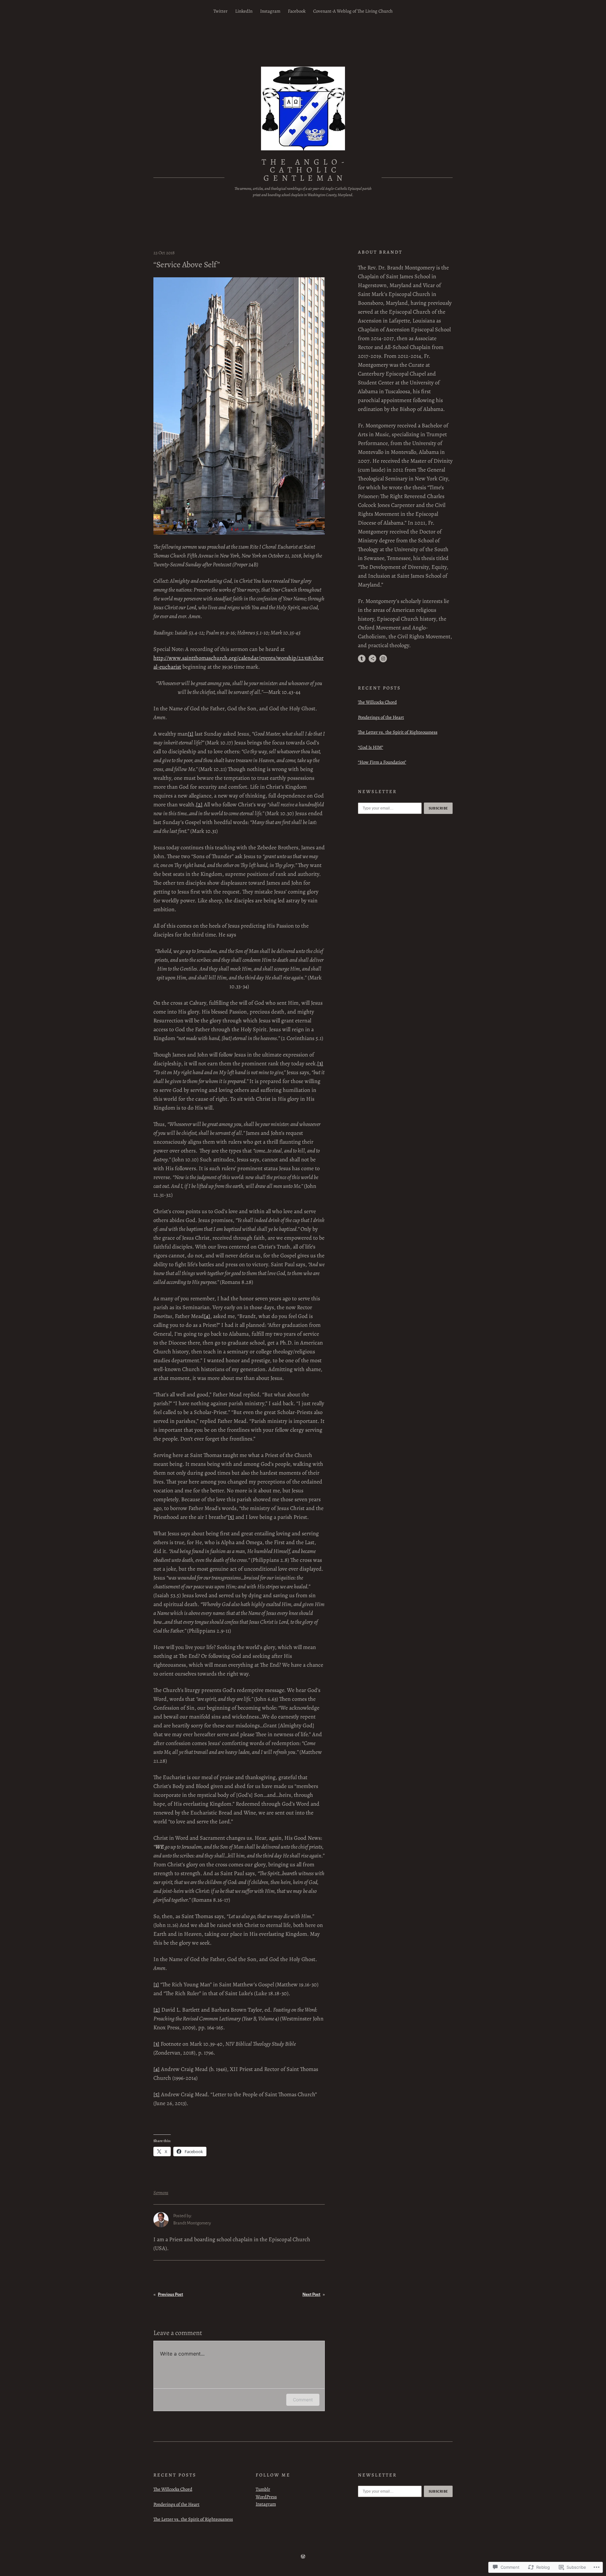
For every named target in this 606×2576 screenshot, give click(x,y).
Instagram (266, 2504)
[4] (207, 1316)
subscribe (438, 808)
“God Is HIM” (371, 747)
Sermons (161, 2193)
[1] (191, 734)
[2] (199, 804)
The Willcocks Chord (377, 702)
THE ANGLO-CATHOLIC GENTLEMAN (305, 170)
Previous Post (170, 2294)
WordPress (266, 2497)
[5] (231, 1517)
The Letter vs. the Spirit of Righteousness (398, 732)
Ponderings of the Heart (381, 717)
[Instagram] (383, 659)
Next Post (311, 2294)
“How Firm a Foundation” (382, 762)
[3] (320, 1063)
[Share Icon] (372, 659)
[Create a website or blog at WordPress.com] (303, 2557)
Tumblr (263, 2489)
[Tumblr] (362, 659)
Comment (303, 2400)
